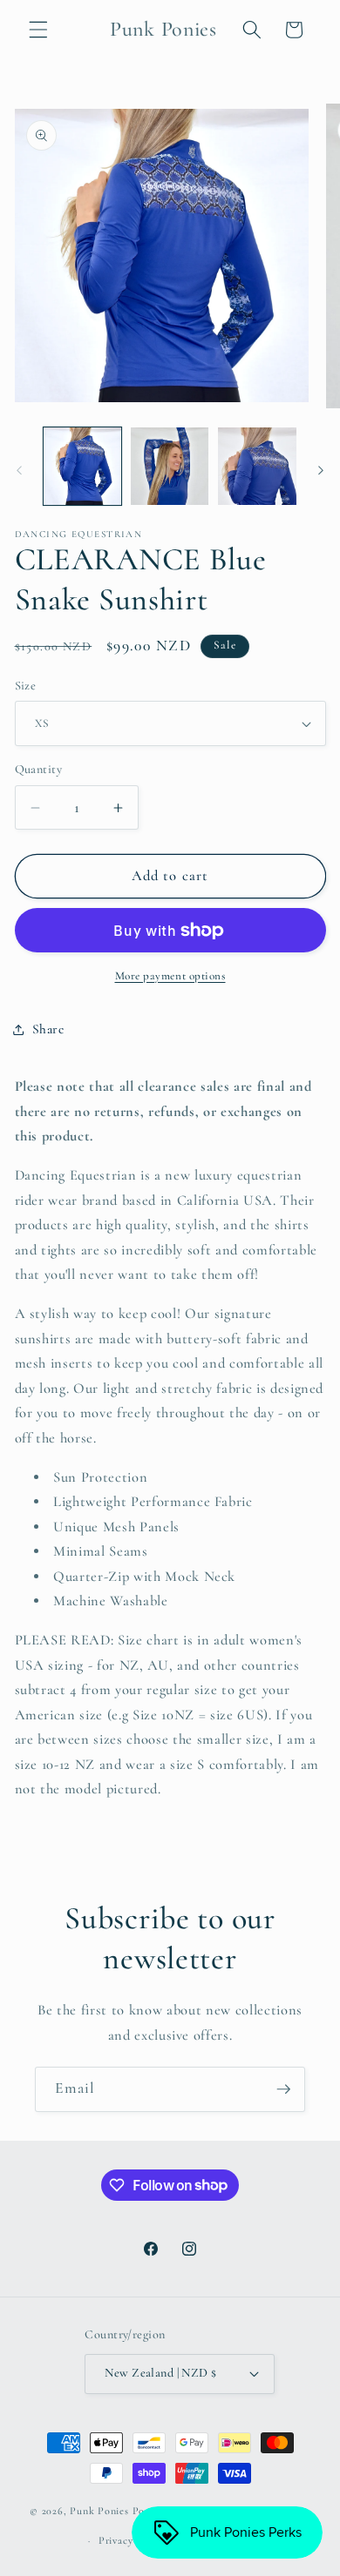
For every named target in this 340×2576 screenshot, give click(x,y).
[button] (38, 30)
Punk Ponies (99, 2512)
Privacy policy (132, 2540)
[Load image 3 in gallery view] (257, 466)
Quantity (39, 769)
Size (26, 686)
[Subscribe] (283, 2089)
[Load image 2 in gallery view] (170, 466)
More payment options (170, 976)
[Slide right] (321, 471)
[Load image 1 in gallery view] (82, 466)
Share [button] (48, 1029)
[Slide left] (19, 471)
